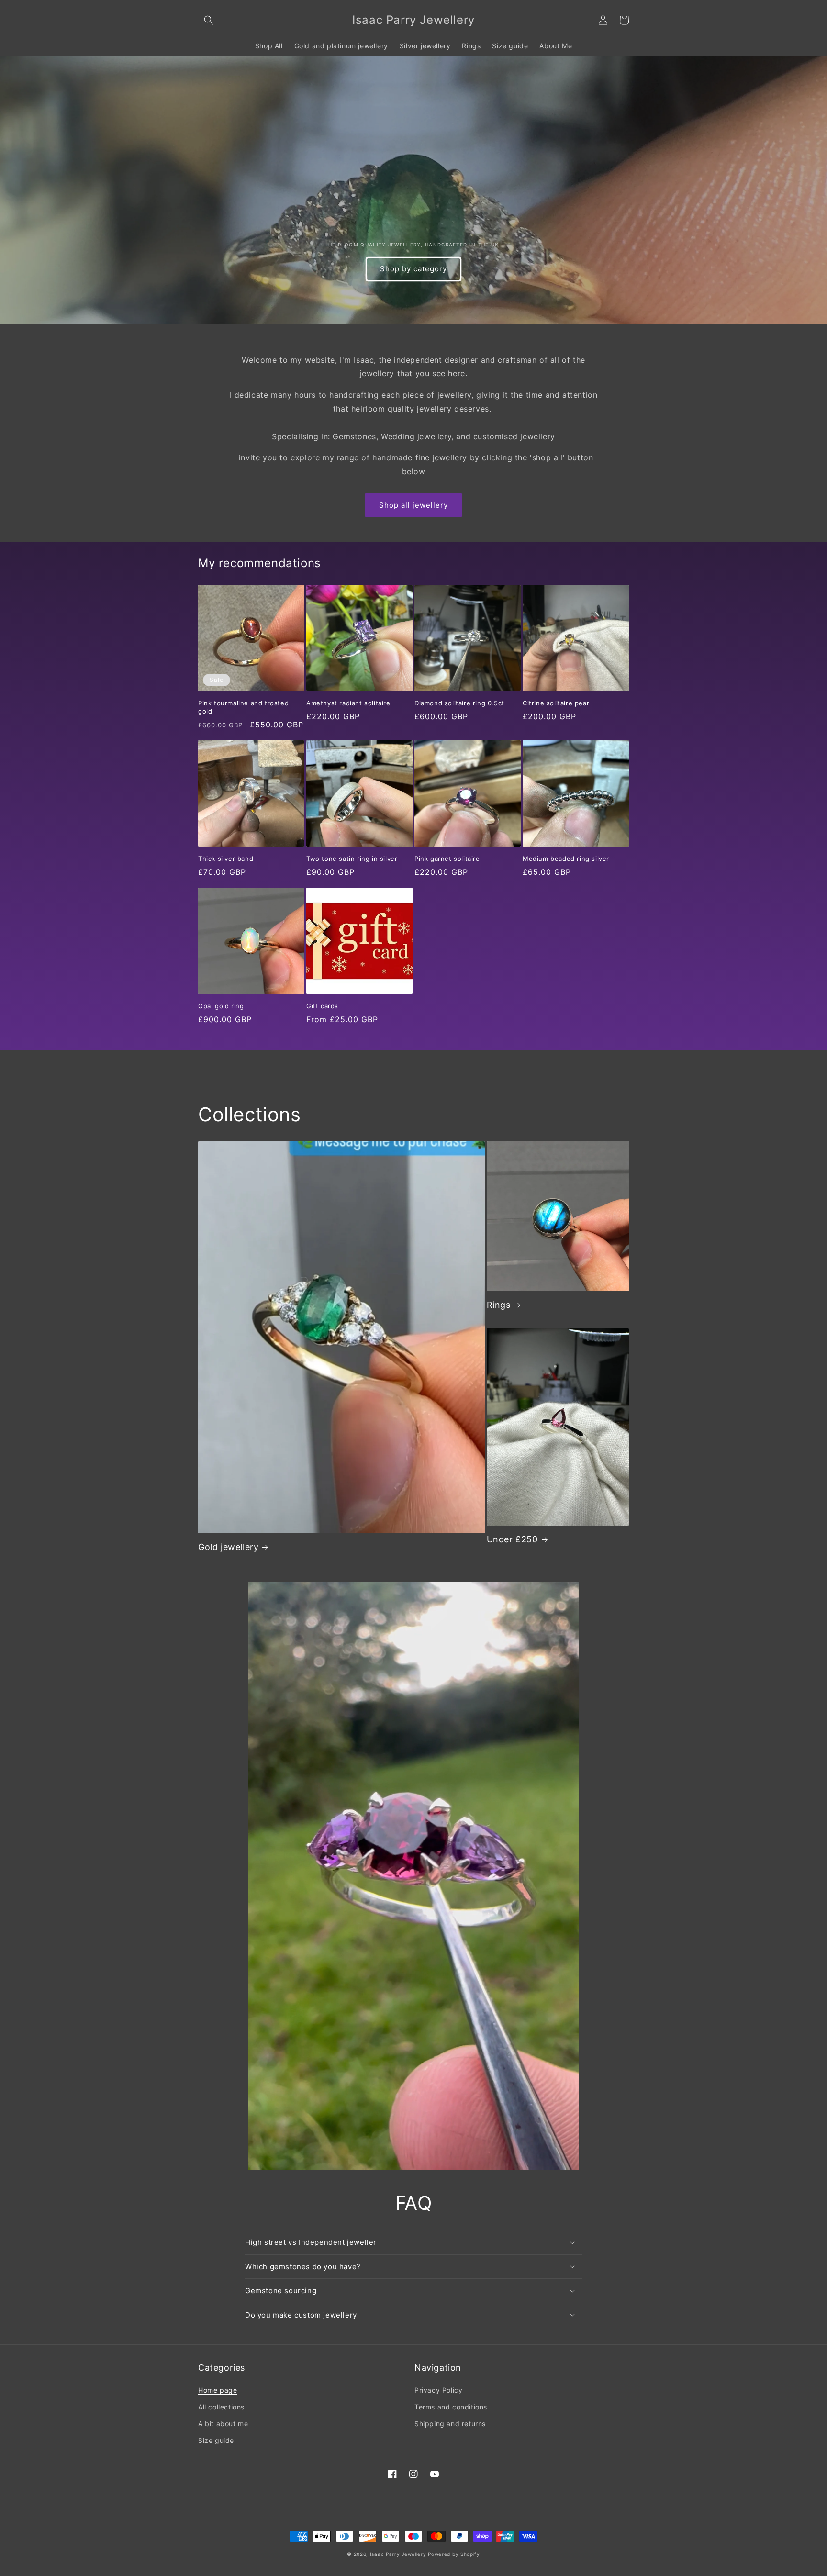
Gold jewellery (228, 1547)
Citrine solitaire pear (556, 703)
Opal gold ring (221, 1006)
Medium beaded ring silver (566, 859)
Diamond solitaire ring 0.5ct (459, 703)
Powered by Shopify (454, 2554)
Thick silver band (226, 859)
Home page (218, 2390)
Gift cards (322, 1006)
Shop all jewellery (413, 505)
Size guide (216, 2440)
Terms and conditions (451, 2407)
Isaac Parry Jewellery (398, 2554)
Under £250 (512, 1539)
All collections (221, 2407)
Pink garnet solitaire (447, 859)
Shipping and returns (450, 2424)
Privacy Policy (438, 2390)
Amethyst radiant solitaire (348, 703)
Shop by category (413, 269)
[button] (209, 20)
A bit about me (223, 2424)
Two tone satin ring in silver (352, 859)
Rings (499, 1305)
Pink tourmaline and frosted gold (243, 707)
